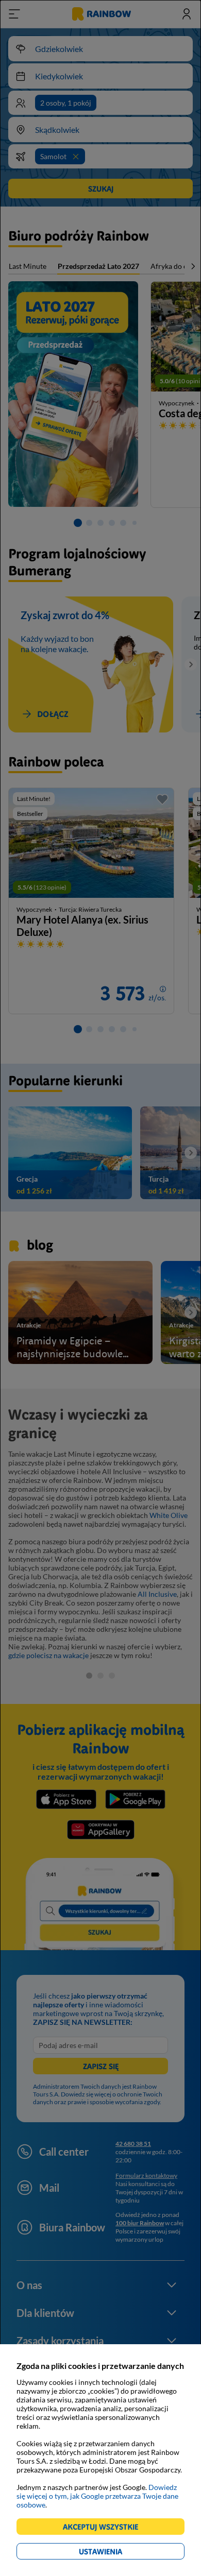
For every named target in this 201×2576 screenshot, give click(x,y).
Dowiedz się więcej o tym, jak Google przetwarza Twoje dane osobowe (97, 2496)
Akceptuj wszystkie (105, 2528)
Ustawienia (118, 2553)
